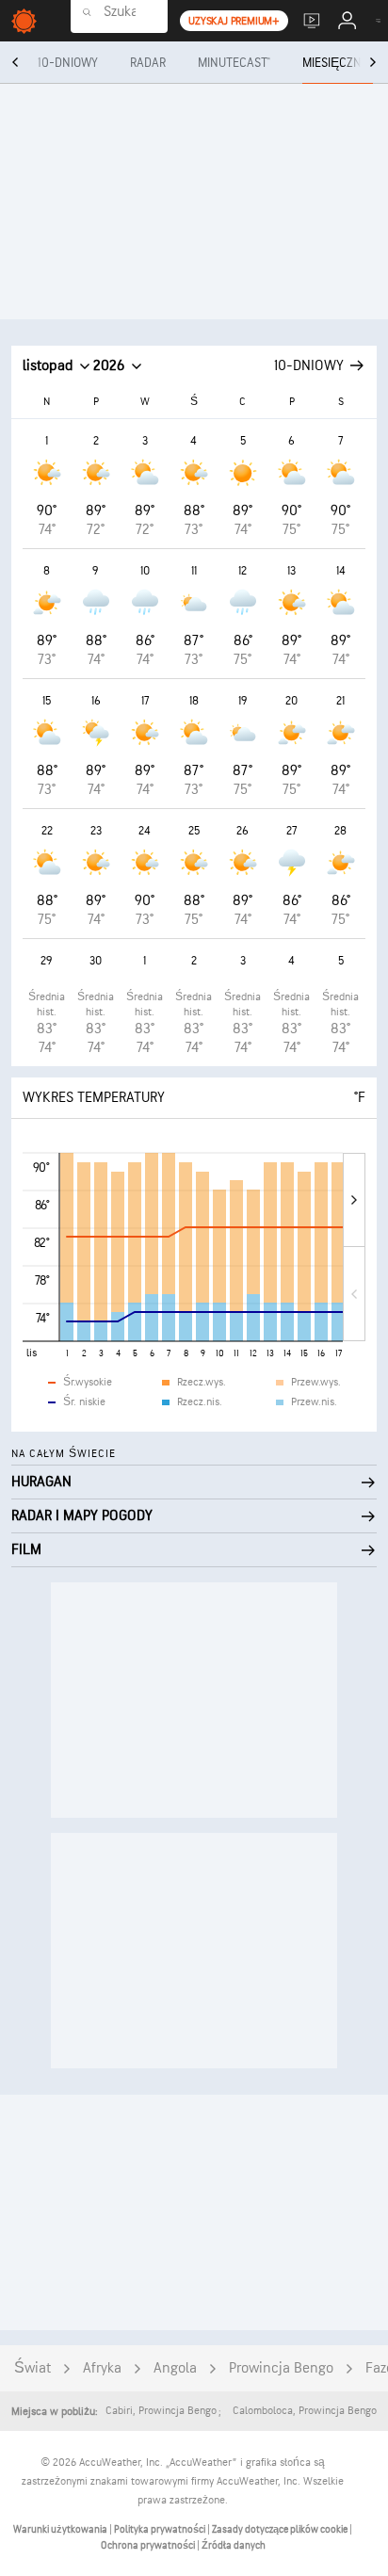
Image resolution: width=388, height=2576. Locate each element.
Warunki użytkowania (61, 2529)
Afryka (102, 2368)
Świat (32, 2368)
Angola (175, 2368)
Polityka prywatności (161, 2529)
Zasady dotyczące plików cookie (281, 2529)
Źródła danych (234, 2545)
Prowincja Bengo (281, 2368)
